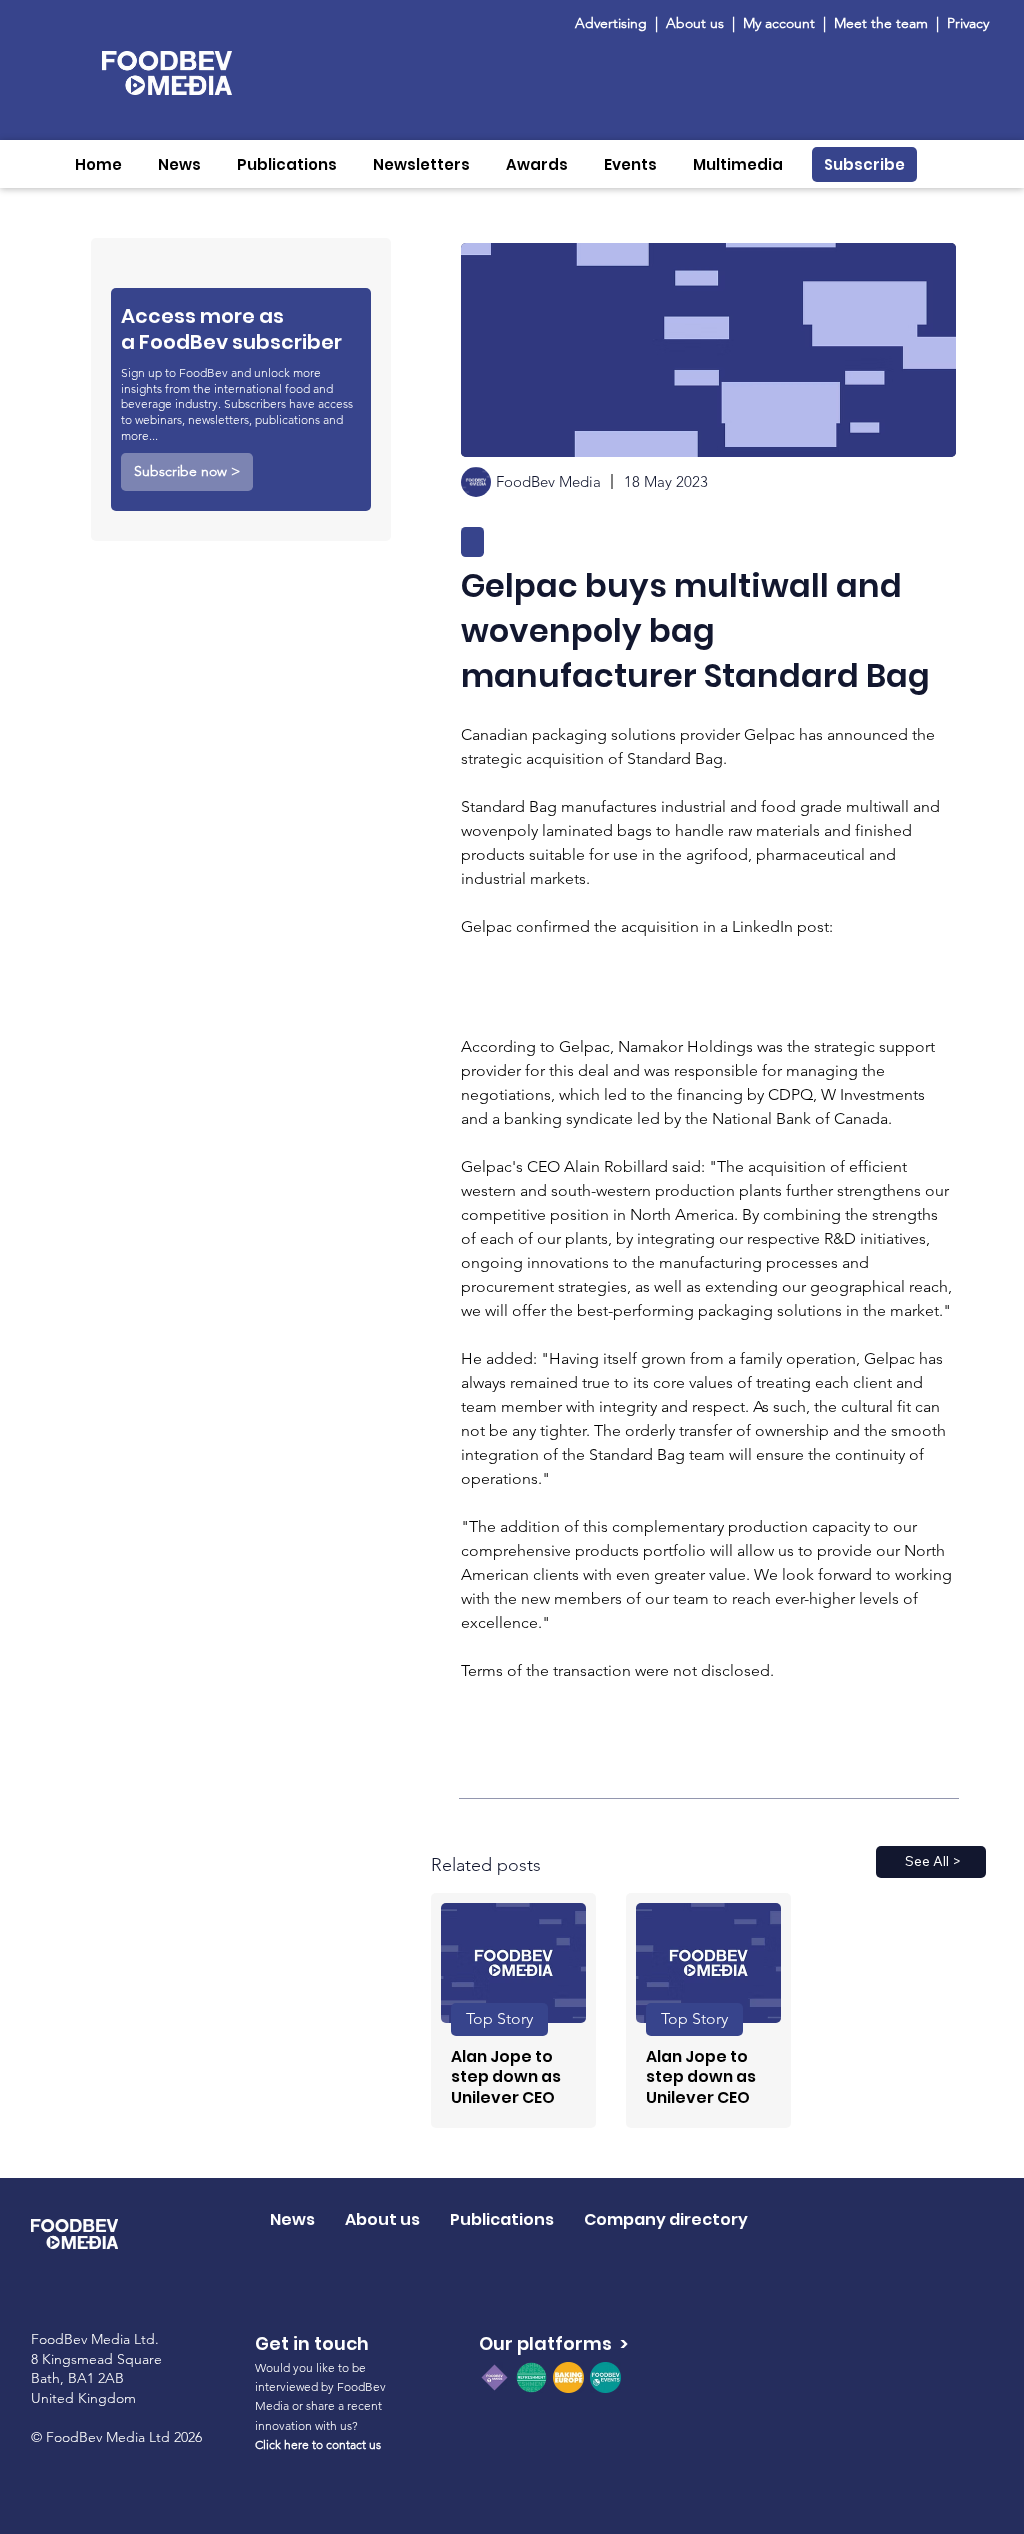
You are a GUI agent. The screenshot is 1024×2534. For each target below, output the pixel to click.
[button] (179, 164)
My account (779, 23)
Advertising (615, 23)
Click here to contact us (318, 2444)
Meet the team (883, 23)
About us (695, 23)
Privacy (968, 23)
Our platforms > (553, 2343)
